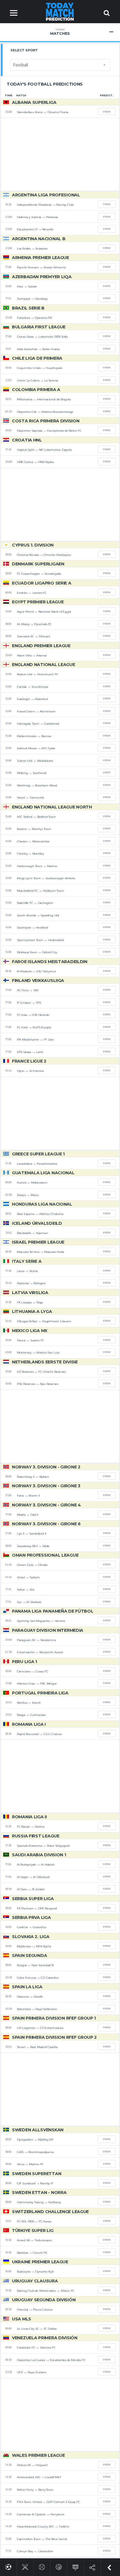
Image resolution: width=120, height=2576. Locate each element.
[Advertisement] (60, 154)
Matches (60, 32)
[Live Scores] (76, 2566)
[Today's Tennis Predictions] (42, 2566)
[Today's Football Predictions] (8, 2566)
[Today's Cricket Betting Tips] (25, 2566)
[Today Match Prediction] (60, 11)
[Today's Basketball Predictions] (59, 2566)
